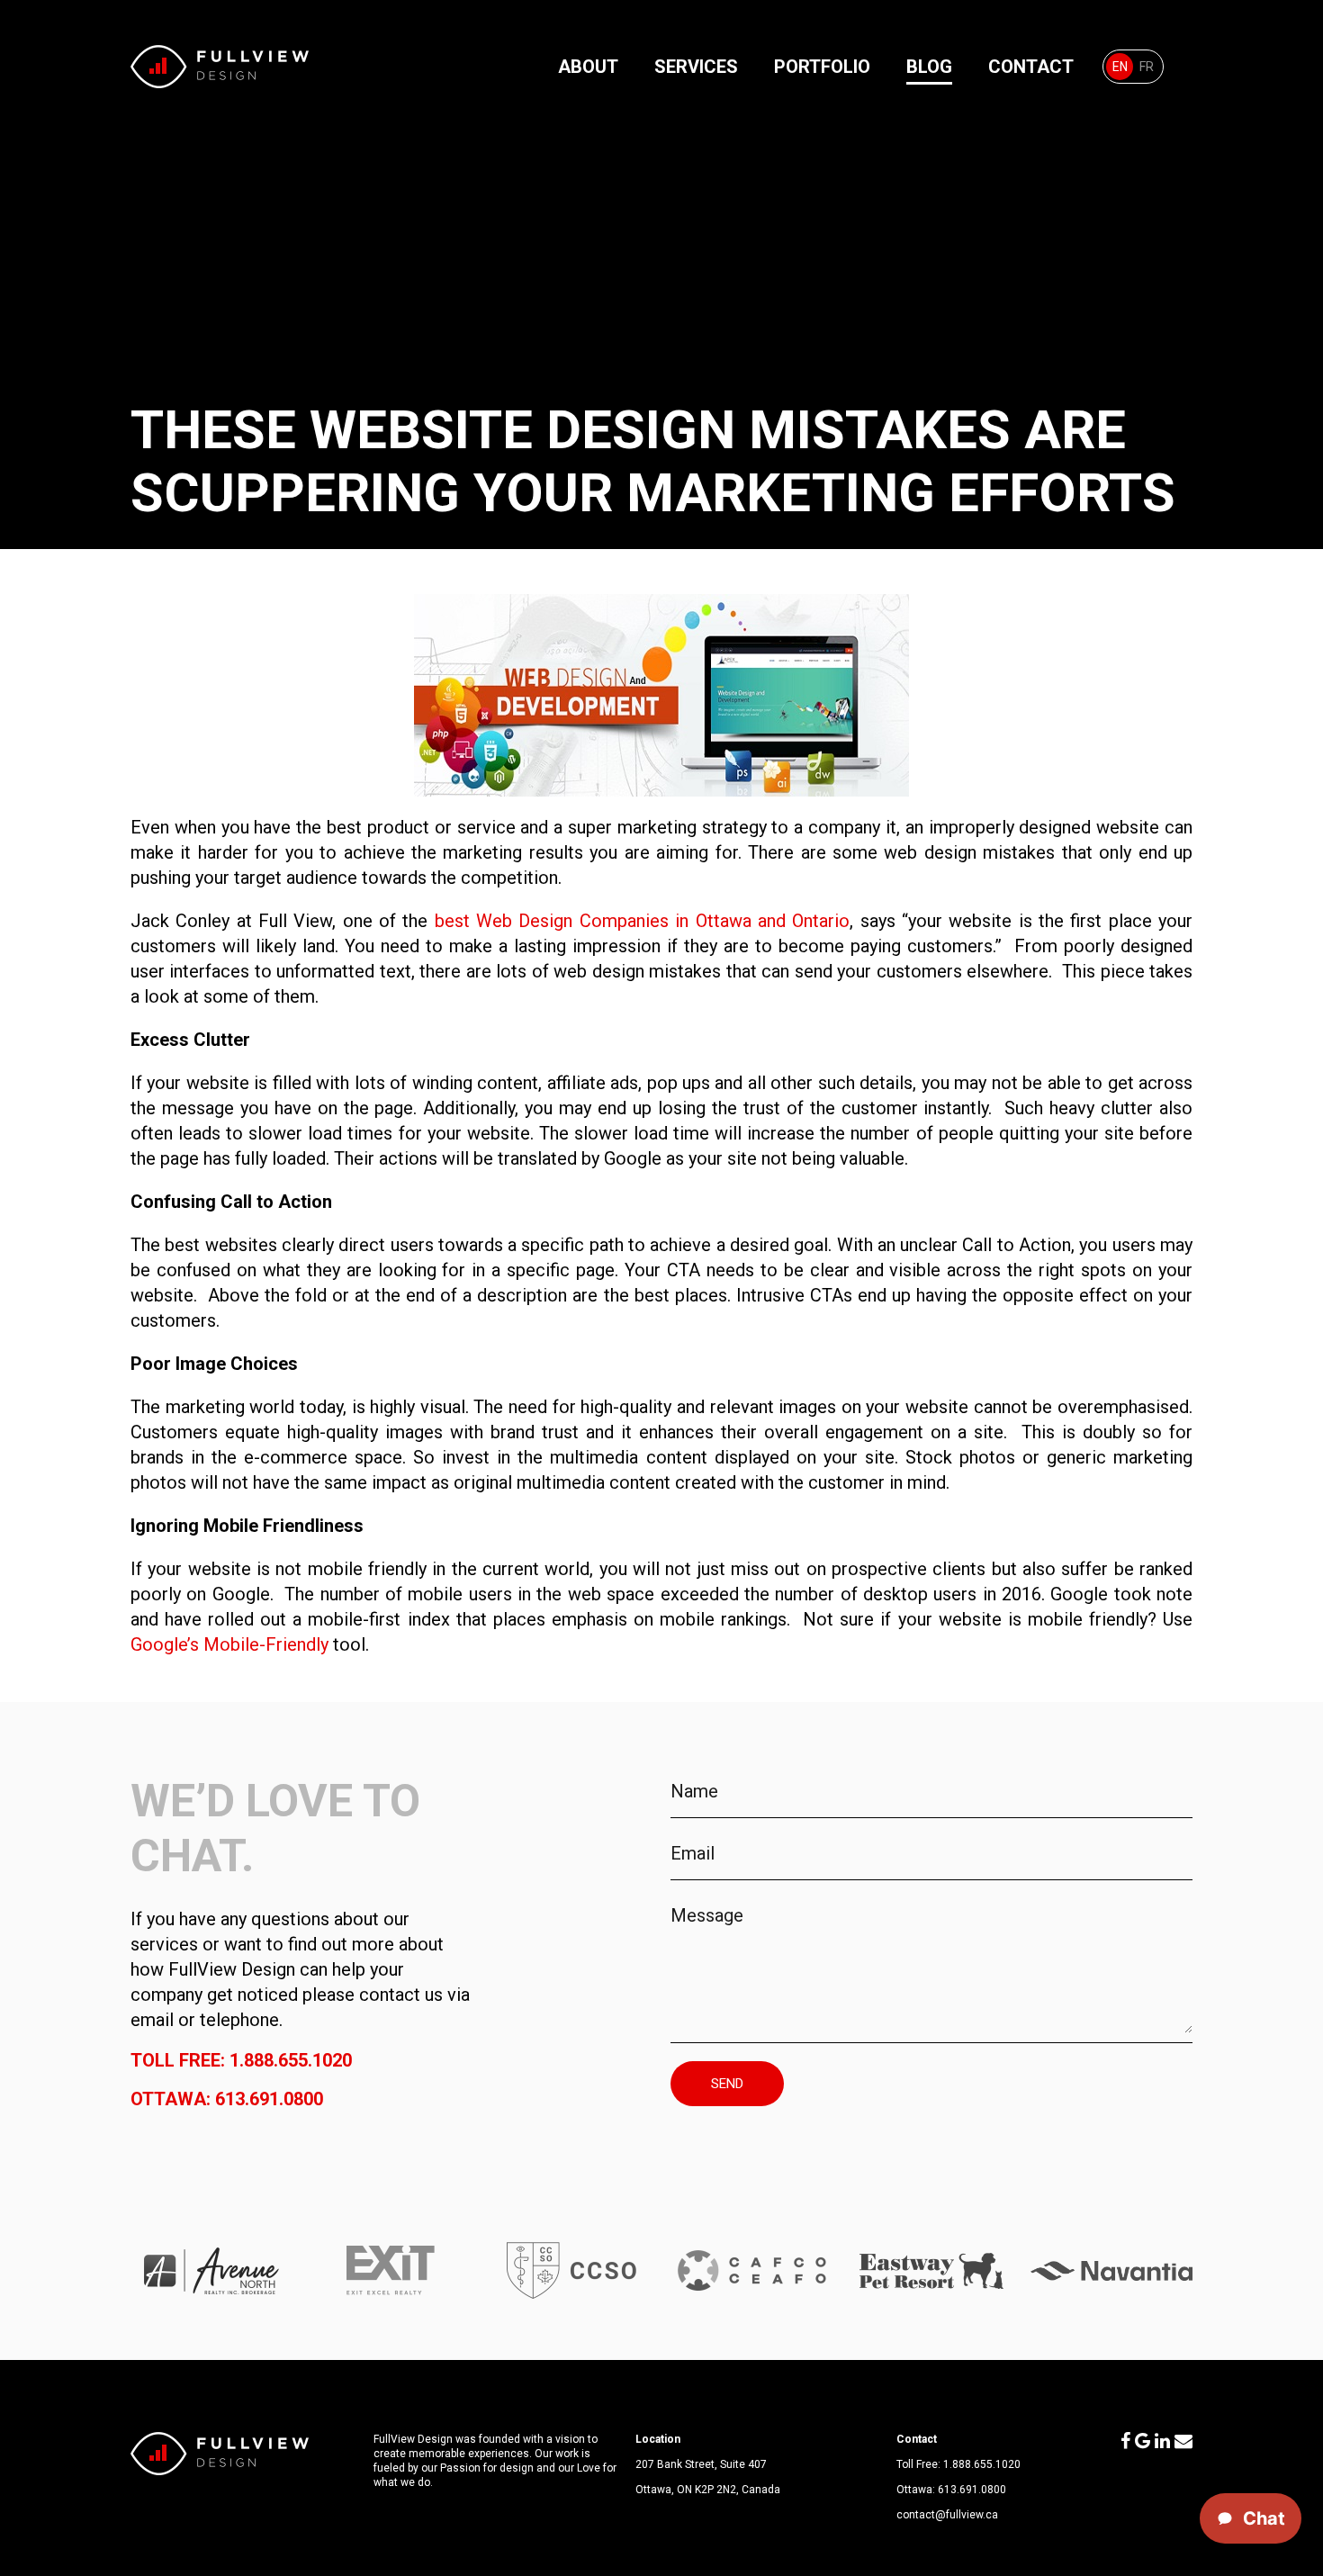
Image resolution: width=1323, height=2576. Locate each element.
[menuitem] (1120, 67)
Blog (929, 67)
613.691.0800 (972, 2490)
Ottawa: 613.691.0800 (227, 2099)
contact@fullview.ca (947, 2515)
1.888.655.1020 (982, 2464)
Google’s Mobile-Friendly (229, 1644)
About (588, 67)
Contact (1031, 67)
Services (696, 67)
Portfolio (822, 67)
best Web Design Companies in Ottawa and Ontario (642, 921)
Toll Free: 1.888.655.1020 (241, 2060)
